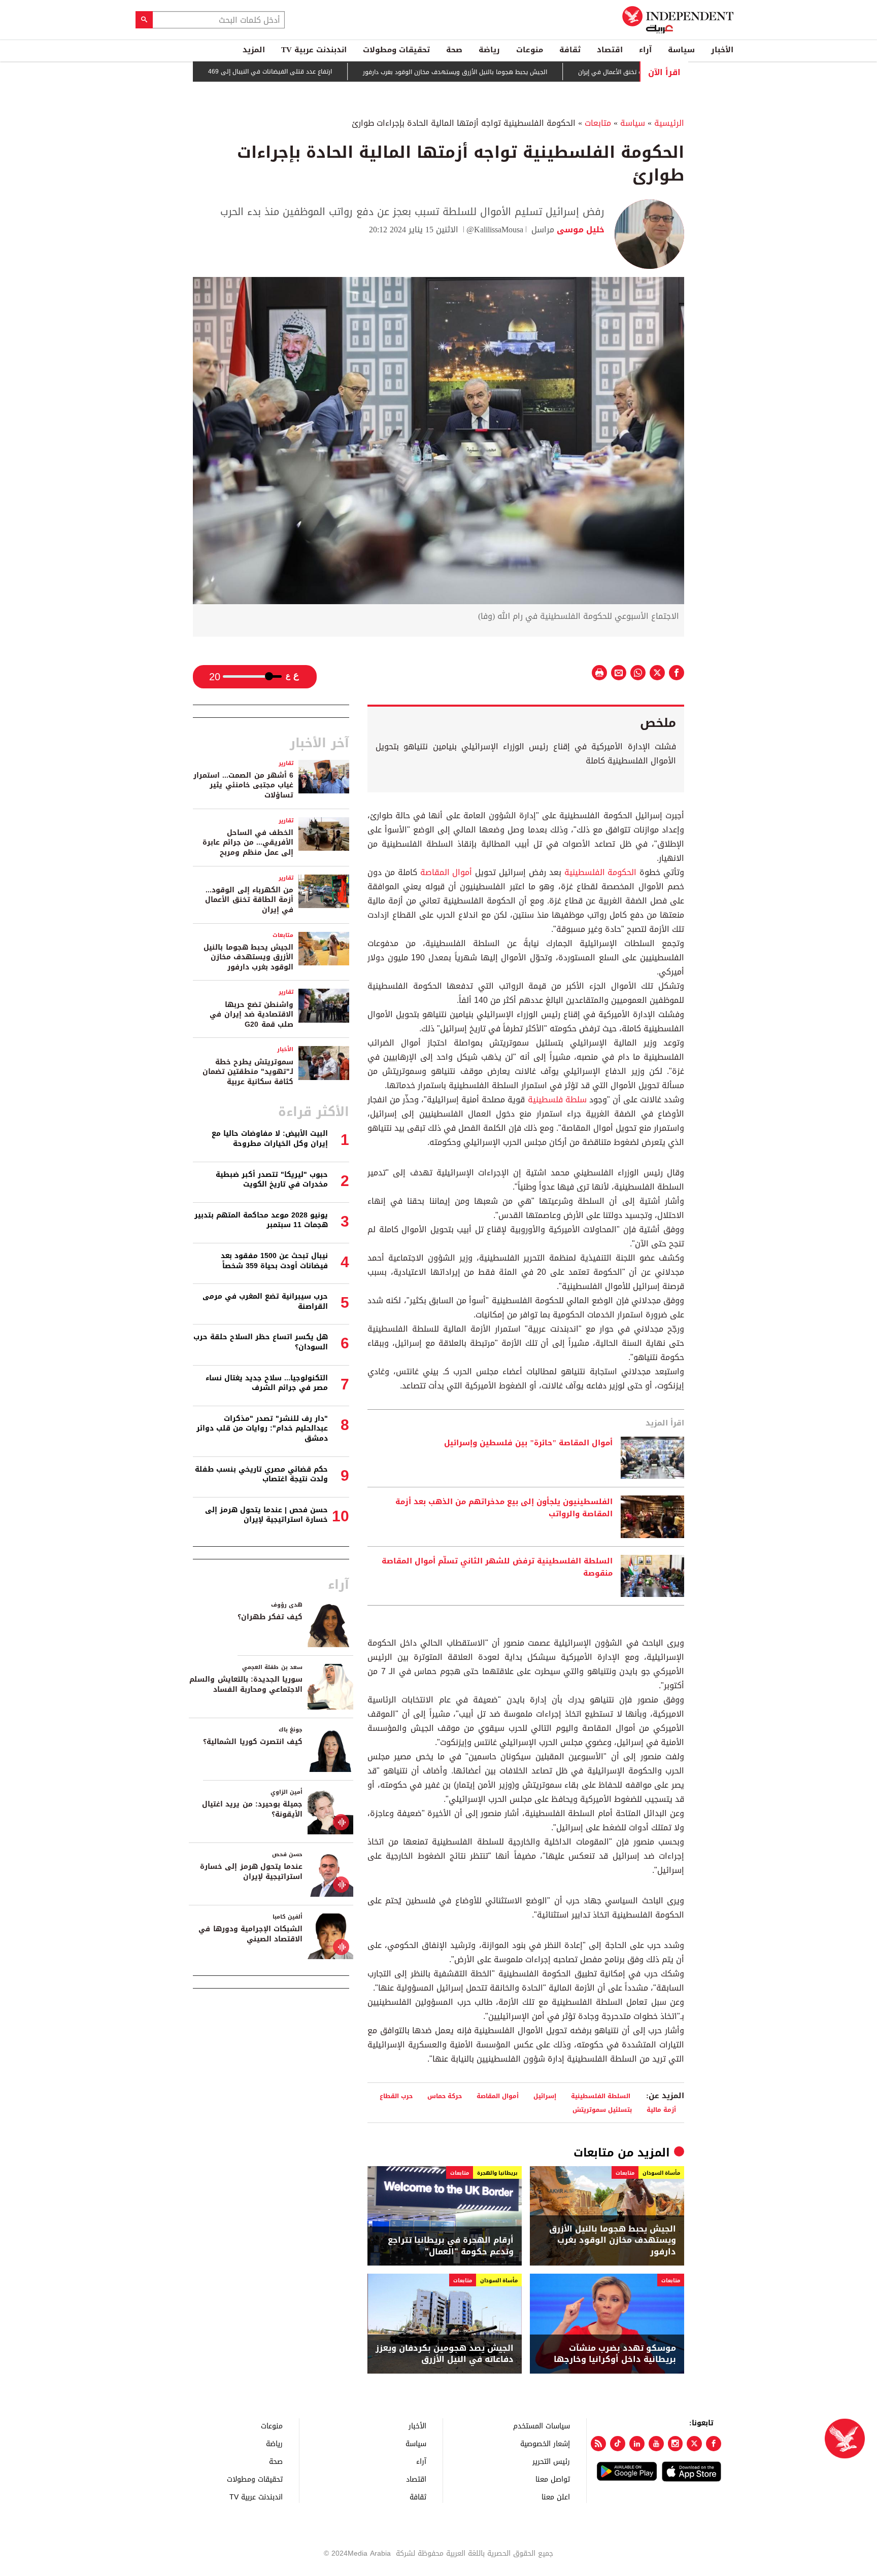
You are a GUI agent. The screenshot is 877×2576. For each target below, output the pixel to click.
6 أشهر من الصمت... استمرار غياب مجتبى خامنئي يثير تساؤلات (243, 785)
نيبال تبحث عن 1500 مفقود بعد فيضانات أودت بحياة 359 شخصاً (274, 1261)
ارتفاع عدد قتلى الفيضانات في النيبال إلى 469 (330, 72)
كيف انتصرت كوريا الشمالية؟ (253, 1742)
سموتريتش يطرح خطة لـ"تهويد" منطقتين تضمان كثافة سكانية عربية (248, 1072)
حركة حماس (445, 2096)
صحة (454, 50)
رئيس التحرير (551, 2461)
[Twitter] (694, 2444)
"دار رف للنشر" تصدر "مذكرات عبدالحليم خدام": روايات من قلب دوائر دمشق (262, 1429)
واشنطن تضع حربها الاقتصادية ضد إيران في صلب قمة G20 (251, 1015)
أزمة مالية (661, 2110)
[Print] (599, 673)
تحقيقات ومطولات (396, 50)
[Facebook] (714, 2444)
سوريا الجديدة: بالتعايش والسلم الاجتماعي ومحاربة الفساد (246, 1684)
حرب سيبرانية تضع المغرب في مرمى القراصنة (265, 1301)
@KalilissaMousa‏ (495, 230)
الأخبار (722, 50)
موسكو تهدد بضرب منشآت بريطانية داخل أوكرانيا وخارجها (615, 2354)
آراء (645, 50)
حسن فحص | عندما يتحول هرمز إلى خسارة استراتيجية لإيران (266, 1515)
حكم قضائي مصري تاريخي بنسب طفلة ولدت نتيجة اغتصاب (261, 1474)
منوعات (530, 50)
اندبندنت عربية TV (314, 50)
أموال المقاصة (446, 872)
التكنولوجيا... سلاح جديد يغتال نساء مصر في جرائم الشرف (267, 1383)
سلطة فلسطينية (555, 1100)
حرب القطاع (395, 2096)
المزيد (254, 50)
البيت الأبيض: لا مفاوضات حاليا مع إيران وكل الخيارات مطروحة (270, 1139)
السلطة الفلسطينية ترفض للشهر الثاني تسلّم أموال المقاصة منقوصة (497, 1568)
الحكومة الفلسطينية (599, 872)
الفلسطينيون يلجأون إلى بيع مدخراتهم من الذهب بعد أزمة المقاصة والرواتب (504, 1508)
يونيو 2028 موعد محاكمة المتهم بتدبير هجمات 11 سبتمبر (261, 1220)
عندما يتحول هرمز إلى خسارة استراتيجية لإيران (251, 1872)
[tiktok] (618, 2444)
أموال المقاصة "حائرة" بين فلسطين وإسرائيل (528, 1443)
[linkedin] (637, 2444)
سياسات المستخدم (542, 2426)
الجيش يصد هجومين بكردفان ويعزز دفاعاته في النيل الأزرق (445, 2354)
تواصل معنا (553, 2479)
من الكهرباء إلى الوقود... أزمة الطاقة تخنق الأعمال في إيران (249, 900)
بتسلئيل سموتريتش (602, 2110)
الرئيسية (669, 123)
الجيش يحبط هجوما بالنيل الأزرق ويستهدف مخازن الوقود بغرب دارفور (515, 72)
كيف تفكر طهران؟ (270, 1617)
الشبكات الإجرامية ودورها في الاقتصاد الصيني (250, 1934)
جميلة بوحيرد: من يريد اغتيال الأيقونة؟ (252, 1809)
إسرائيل (545, 2096)
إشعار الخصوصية (545, 2443)
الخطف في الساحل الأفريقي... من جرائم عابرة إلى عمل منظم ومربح (248, 843)
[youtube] (656, 2444)
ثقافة (570, 50)
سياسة (681, 50)
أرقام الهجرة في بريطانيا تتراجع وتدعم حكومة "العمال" (451, 2246)
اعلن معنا (556, 2497)
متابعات (598, 123)
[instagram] (676, 2444)
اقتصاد (610, 50)
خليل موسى (579, 230)
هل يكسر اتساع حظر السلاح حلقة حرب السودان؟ (261, 1342)
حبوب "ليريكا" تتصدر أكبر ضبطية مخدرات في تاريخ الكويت (272, 1180)
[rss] (598, 2444)
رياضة (489, 50)
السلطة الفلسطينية (601, 2096)
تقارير (286, 763)
